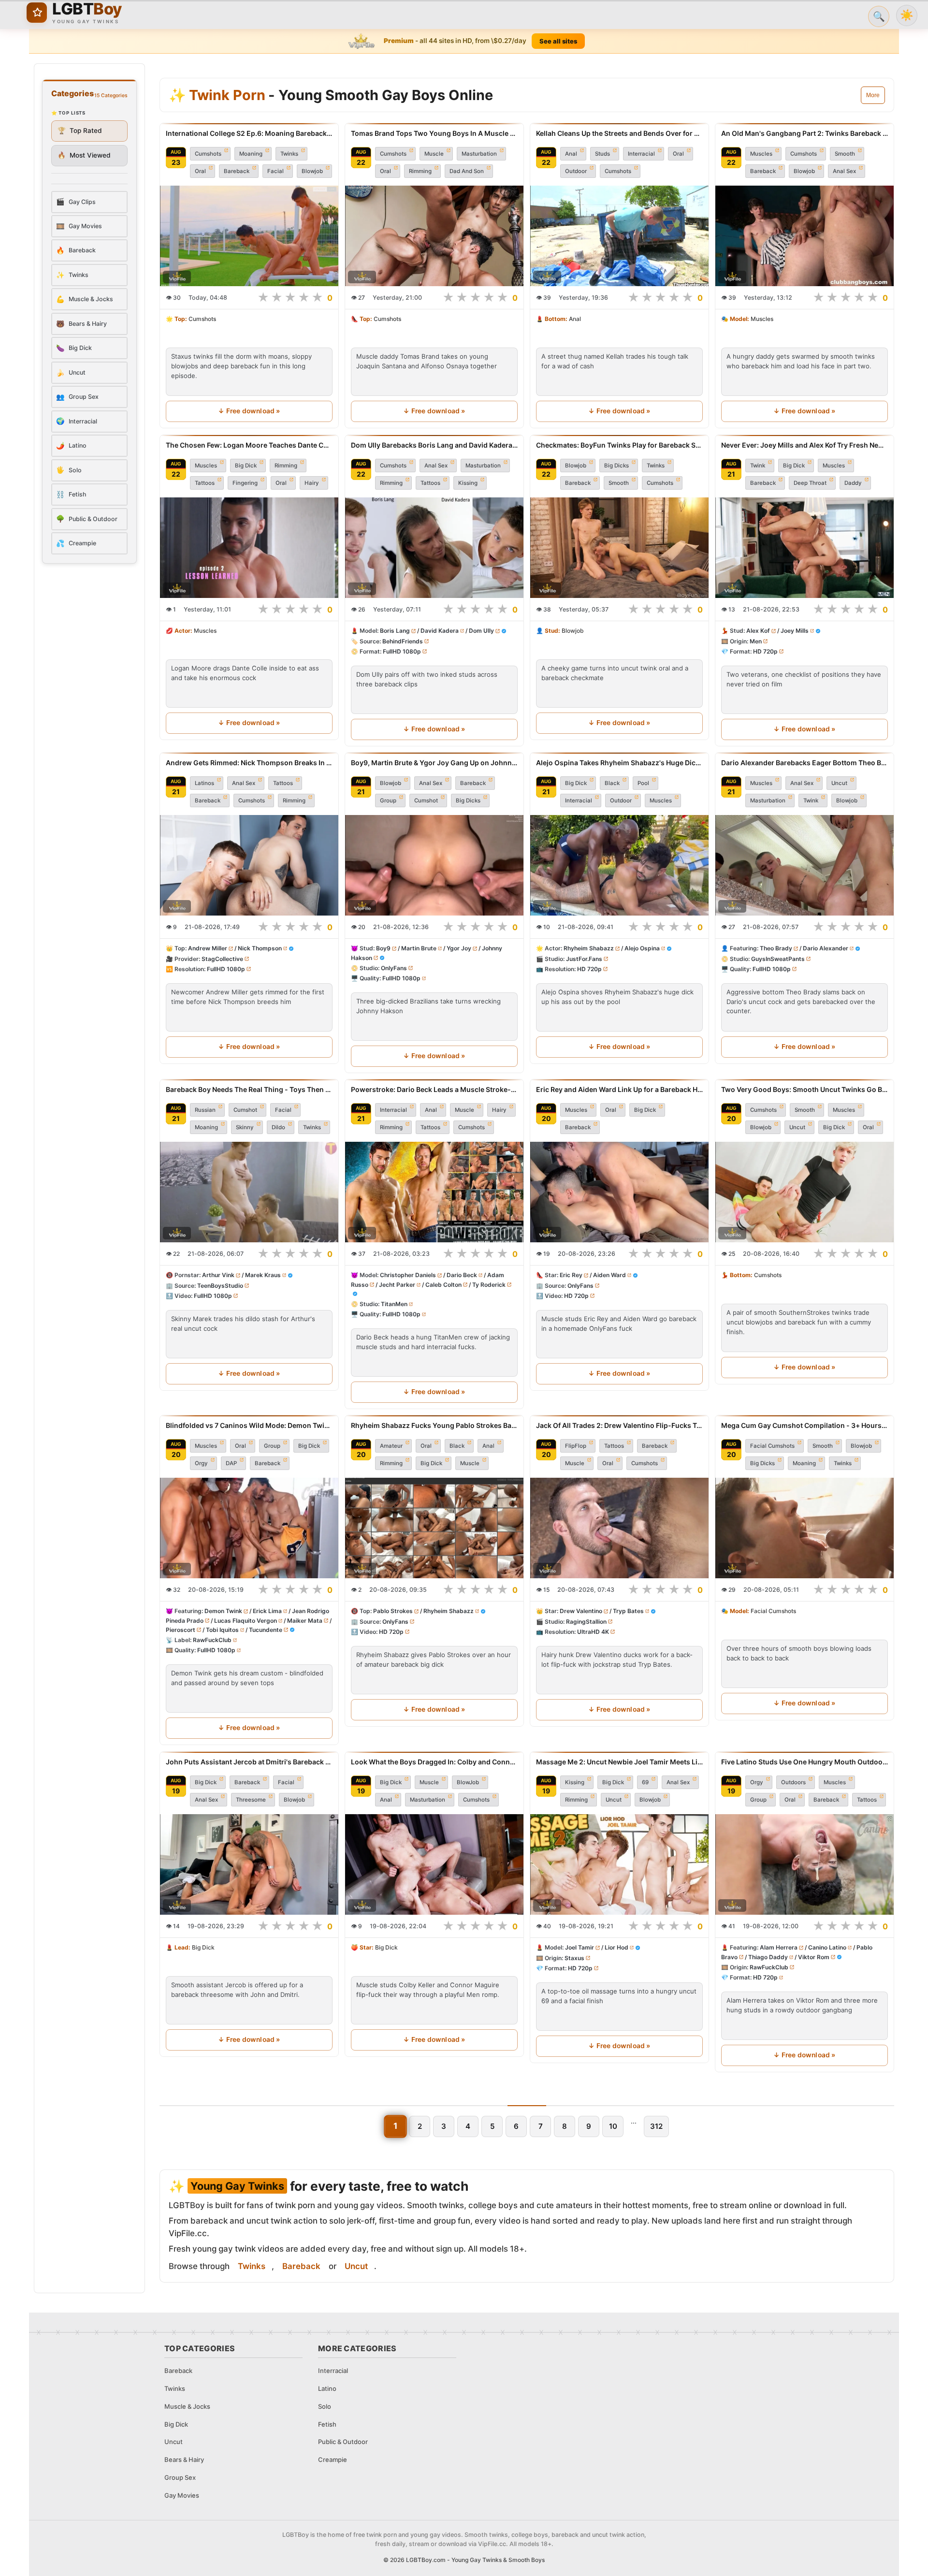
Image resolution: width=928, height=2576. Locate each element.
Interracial (641, 154)
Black (612, 783)
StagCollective (222, 959)
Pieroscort (181, 1630)
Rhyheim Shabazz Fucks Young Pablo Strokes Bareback (434, 1425)
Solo (325, 2406)
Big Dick (246, 466)
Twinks (289, 154)
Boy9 (383, 948)
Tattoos (205, 483)
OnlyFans (394, 968)
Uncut (839, 783)
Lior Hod (616, 1947)
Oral (200, 171)
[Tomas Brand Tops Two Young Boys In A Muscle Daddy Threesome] (434, 236)
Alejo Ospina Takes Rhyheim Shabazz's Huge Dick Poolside (619, 763)
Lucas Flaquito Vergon (246, 1621)
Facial (275, 171)
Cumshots (208, 154)
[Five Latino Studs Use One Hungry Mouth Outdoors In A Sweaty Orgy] (805, 1864)
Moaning (251, 154)
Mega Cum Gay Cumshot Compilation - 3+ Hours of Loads (805, 1425)
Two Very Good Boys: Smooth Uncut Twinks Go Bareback (805, 1089)
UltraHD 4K (593, 1632)
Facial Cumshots (772, 1446)
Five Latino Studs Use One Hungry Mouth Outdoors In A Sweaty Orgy (805, 1762)
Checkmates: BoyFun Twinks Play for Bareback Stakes (619, 445)
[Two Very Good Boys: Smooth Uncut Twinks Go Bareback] (805, 1192)
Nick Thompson (260, 948)
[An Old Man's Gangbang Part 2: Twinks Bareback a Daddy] (805, 236)
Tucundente (266, 1630)
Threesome (251, 1800)
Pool (643, 783)
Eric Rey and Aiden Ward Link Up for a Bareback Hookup (619, 1089)
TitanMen (394, 1304)
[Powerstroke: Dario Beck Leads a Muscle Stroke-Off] (434, 1192)
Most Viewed (84, 155)
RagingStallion (586, 1622)
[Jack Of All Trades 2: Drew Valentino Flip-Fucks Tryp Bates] (619, 1528)
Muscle (434, 154)
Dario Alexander (826, 948)
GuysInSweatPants (778, 959)
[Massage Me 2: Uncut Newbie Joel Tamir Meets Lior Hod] (619, 1864)
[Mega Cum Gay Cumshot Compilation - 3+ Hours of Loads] (805, 1528)
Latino (327, 2388)
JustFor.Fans (584, 959)
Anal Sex (844, 171)
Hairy (312, 483)
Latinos (204, 783)
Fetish (327, 2424)
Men (756, 641)
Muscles (761, 154)
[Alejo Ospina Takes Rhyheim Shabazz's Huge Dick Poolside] (619, 865)
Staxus (574, 1958)
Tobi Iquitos (222, 1630)
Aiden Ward (609, 1275)
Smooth (845, 154)
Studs (602, 154)
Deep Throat (810, 483)
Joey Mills (795, 631)
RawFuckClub (212, 1640)
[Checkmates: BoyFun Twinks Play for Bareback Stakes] (619, 548)
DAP (231, 1463)
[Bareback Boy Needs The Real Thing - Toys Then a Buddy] (249, 1192)
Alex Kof (758, 631)
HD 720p (765, 651)
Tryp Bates (628, 1611)
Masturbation (479, 154)
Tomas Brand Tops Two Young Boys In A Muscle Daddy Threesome (434, 133)
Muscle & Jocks (187, 2406)
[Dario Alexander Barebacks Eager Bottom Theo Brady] (805, 865)
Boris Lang (395, 631)
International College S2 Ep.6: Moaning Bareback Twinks (249, 133)
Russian (205, 1110)
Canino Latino (827, 1947)
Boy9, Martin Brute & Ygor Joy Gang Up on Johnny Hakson (434, 763)
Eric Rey (571, 1275)
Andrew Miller (208, 948)
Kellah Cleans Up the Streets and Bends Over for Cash (619, 133)
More (873, 95)
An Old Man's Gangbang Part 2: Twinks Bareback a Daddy (805, 133)
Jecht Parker (397, 1285)
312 (656, 2126)
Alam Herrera (779, 1947)
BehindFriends (403, 641)
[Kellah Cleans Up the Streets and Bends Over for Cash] (619, 236)
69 (645, 1782)
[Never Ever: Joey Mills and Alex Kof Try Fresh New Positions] (805, 548)
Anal (571, 154)
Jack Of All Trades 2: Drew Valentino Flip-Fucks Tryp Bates (619, 1425)
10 (613, 2126)
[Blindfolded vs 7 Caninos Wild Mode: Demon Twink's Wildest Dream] (249, 1528)
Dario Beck (462, 1275)
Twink (758, 466)
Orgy (201, 1463)
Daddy (853, 483)
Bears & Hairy (184, 2460)
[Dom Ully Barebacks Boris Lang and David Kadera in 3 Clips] (434, 548)
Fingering (245, 483)
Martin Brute (419, 948)
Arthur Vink (218, 1275)
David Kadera (440, 631)
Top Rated (80, 131)
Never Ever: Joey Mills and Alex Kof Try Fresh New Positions (805, 445)
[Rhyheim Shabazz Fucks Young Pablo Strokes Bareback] (434, 1528)
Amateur (391, 1446)
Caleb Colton (443, 1285)
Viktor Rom (814, 1957)
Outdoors (793, 1782)
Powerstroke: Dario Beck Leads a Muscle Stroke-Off (434, 1089)
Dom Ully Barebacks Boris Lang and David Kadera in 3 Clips (434, 445)
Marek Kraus (263, 1275)
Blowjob (312, 171)
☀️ (907, 15)
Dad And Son (467, 171)
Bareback (237, 171)
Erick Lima (267, 1611)
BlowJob (468, 1782)
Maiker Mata (305, 1621)
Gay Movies (182, 2495)
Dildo (278, 1127)
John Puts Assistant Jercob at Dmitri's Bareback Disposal (249, 1762)
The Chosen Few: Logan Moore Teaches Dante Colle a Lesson (249, 445)
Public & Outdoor (343, 2442)
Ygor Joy (459, 948)
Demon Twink (223, 1611)
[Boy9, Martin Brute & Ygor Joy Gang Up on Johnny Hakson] (434, 865)
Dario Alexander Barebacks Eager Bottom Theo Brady (805, 763)
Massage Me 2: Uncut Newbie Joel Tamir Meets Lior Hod (619, 1762)
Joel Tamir (580, 1947)
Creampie (333, 2460)
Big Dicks (616, 466)
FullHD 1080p (402, 651)
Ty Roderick (489, 1285)
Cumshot (426, 800)
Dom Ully (481, 631)
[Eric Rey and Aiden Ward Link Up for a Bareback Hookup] (619, 1192)
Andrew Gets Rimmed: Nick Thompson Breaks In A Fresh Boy (249, 763)
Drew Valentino (581, 1611)
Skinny (245, 1127)
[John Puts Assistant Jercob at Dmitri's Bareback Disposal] (249, 1864)
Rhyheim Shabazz (589, 948)
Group (388, 800)
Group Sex (180, 2477)
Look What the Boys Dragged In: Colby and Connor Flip (434, 1762)
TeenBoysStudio (220, 1286)
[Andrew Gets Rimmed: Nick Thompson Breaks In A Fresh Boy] (249, 865)
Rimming (420, 171)
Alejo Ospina (642, 948)
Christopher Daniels (408, 1275)
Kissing (468, 483)
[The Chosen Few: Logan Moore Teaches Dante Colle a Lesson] (249, 548)
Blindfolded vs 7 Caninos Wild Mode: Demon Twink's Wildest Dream (249, 1425)
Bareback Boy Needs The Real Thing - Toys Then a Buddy (249, 1089)
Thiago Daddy (768, 1957)
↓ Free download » (249, 411)
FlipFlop (576, 1446)
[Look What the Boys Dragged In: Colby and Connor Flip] (434, 1864)
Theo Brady (776, 948)
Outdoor (576, 171)
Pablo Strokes (393, 1611)
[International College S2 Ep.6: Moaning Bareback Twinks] (249, 236)
